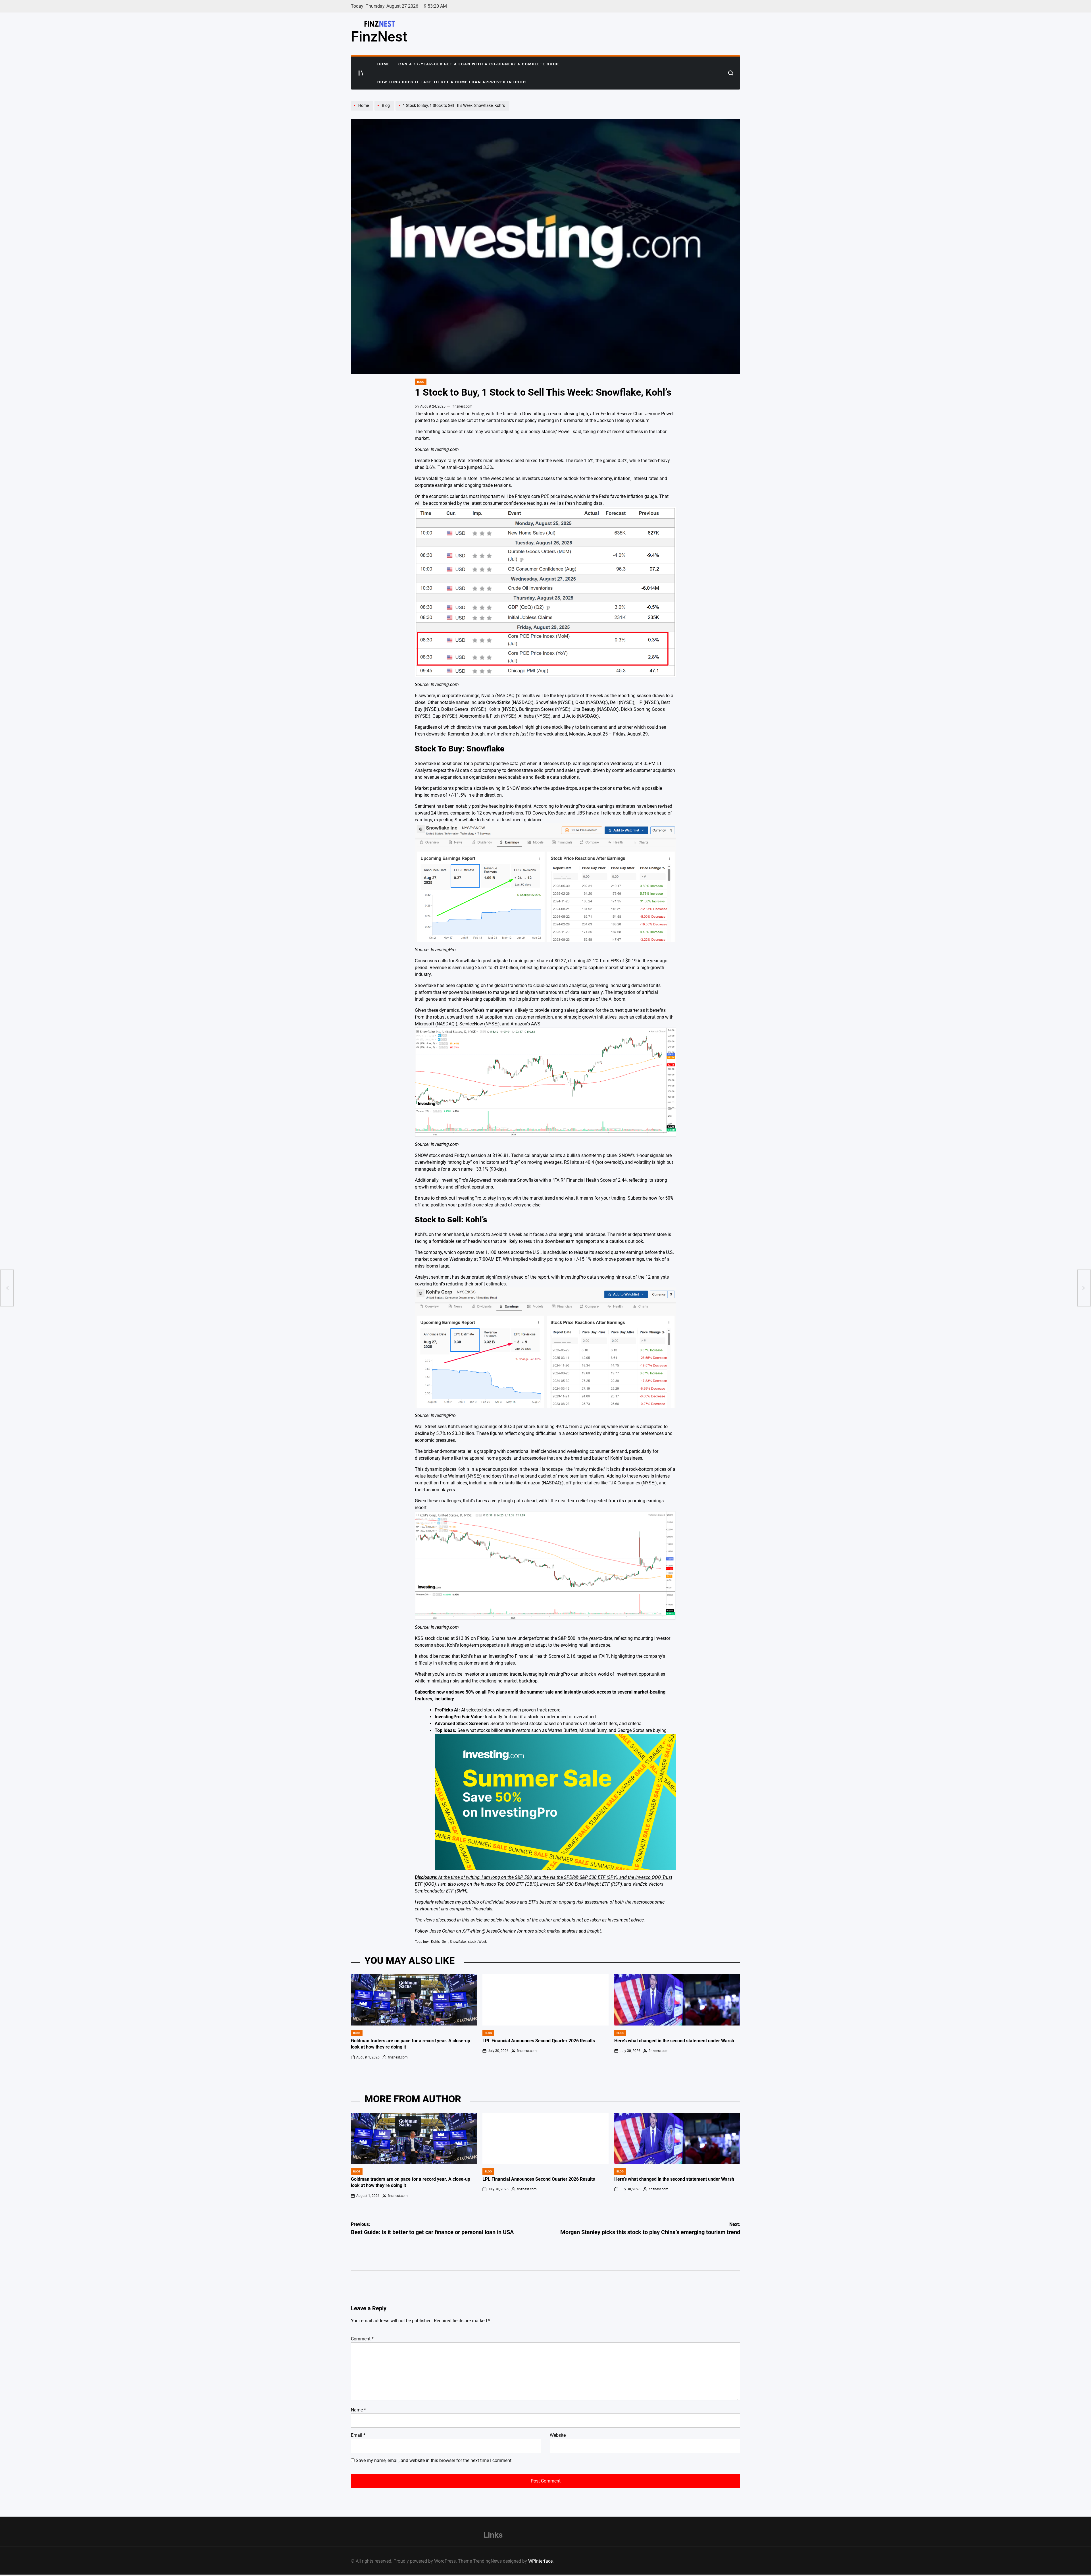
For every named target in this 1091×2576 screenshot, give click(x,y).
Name (358, 2410)
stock (472, 1942)
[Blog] (385, 110)
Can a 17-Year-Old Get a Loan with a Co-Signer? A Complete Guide (479, 64)
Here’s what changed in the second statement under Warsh (674, 2041)
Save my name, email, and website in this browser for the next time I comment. (434, 2460)
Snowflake (458, 1942)
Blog (421, 382)
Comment (362, 2339)
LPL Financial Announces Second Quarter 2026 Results (539, 2041)
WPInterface (540, 2561)
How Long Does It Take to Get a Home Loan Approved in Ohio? (452, 82)
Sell (445, 1942)
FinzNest (379, 37)
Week (483, 1942)
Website (558, 2435)
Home (384, 64)
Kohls (435, 1942)
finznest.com (463, 406)
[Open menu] (361, 73)
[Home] (363, 110)
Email (358, 2435)
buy (426, 1942)
